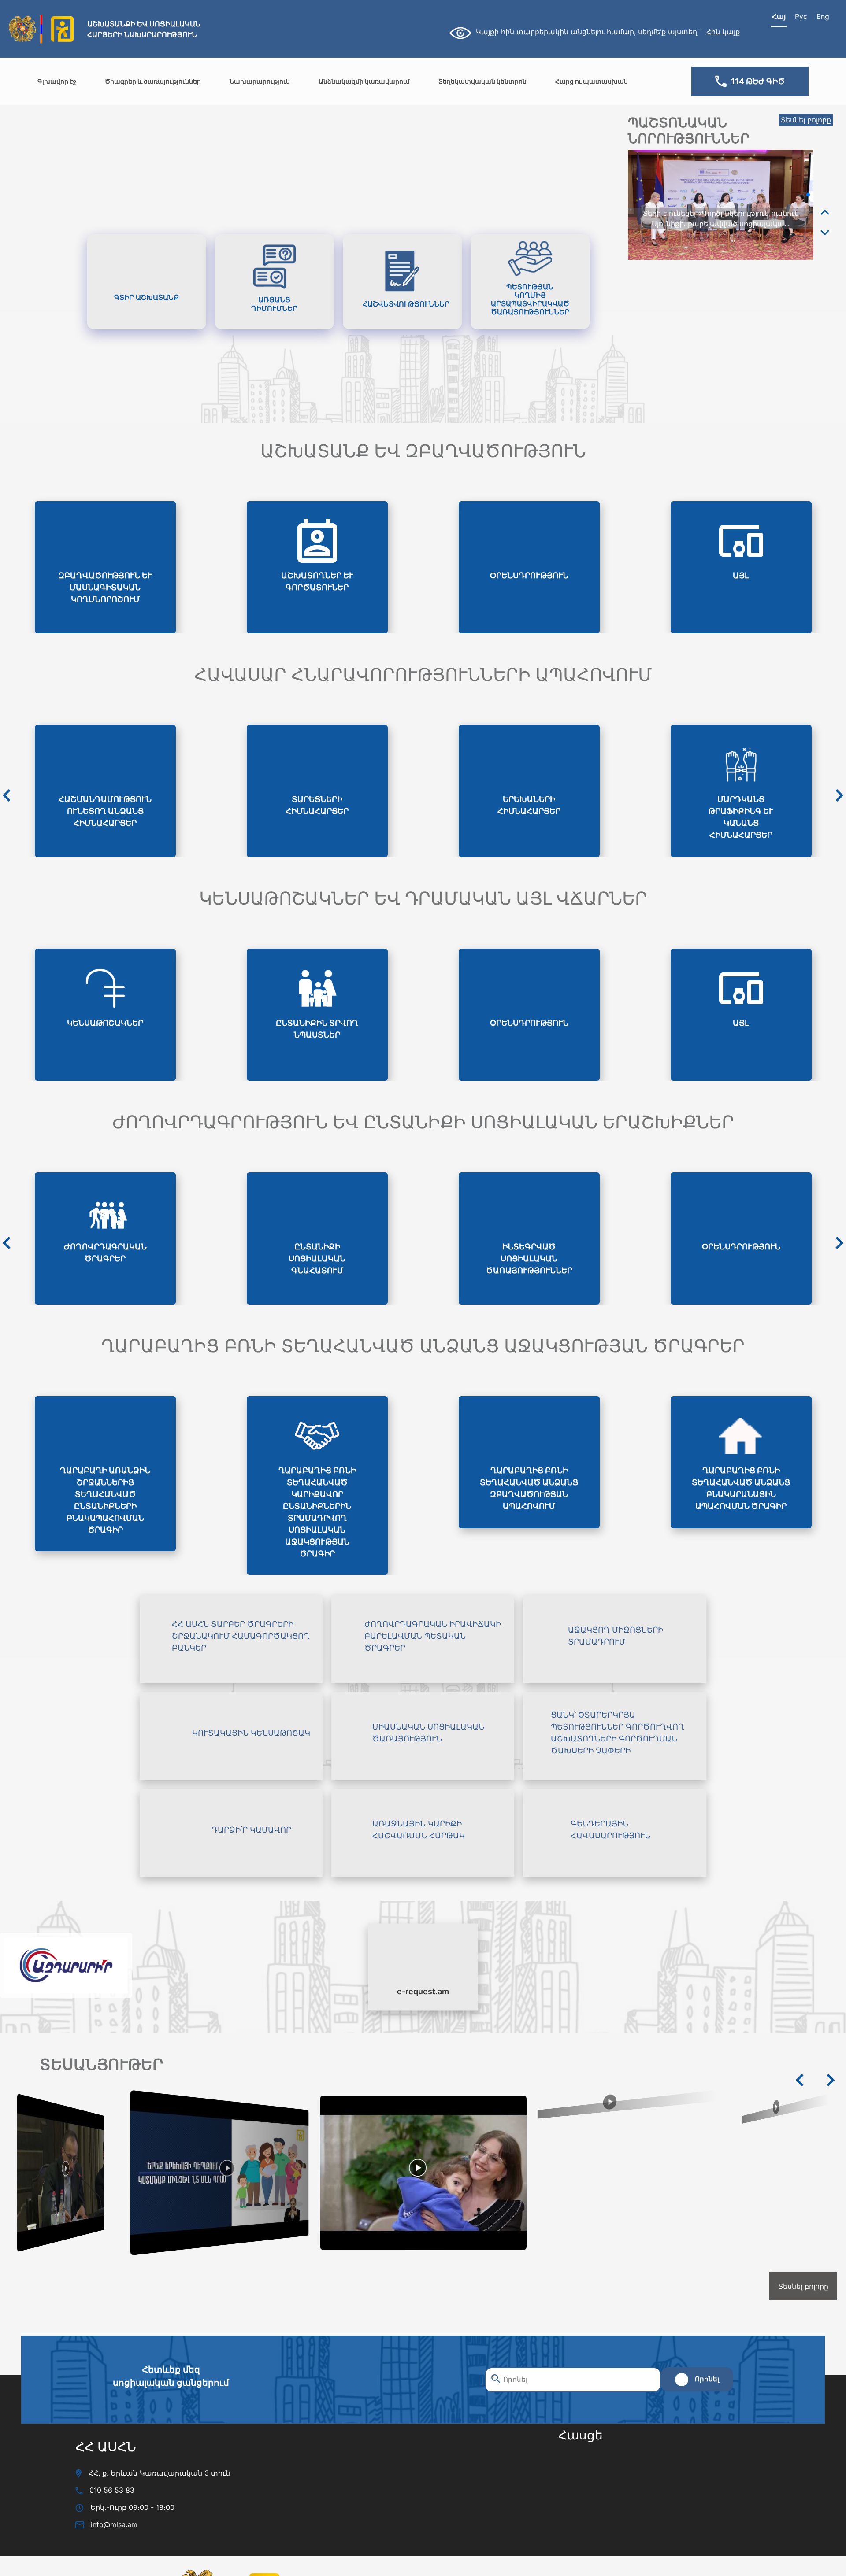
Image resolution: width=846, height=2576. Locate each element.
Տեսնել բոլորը (806, 120)
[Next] (825, 232)
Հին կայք (723, 32)
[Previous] (825, 213)
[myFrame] (646, 2500)
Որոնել (707, 2379)
